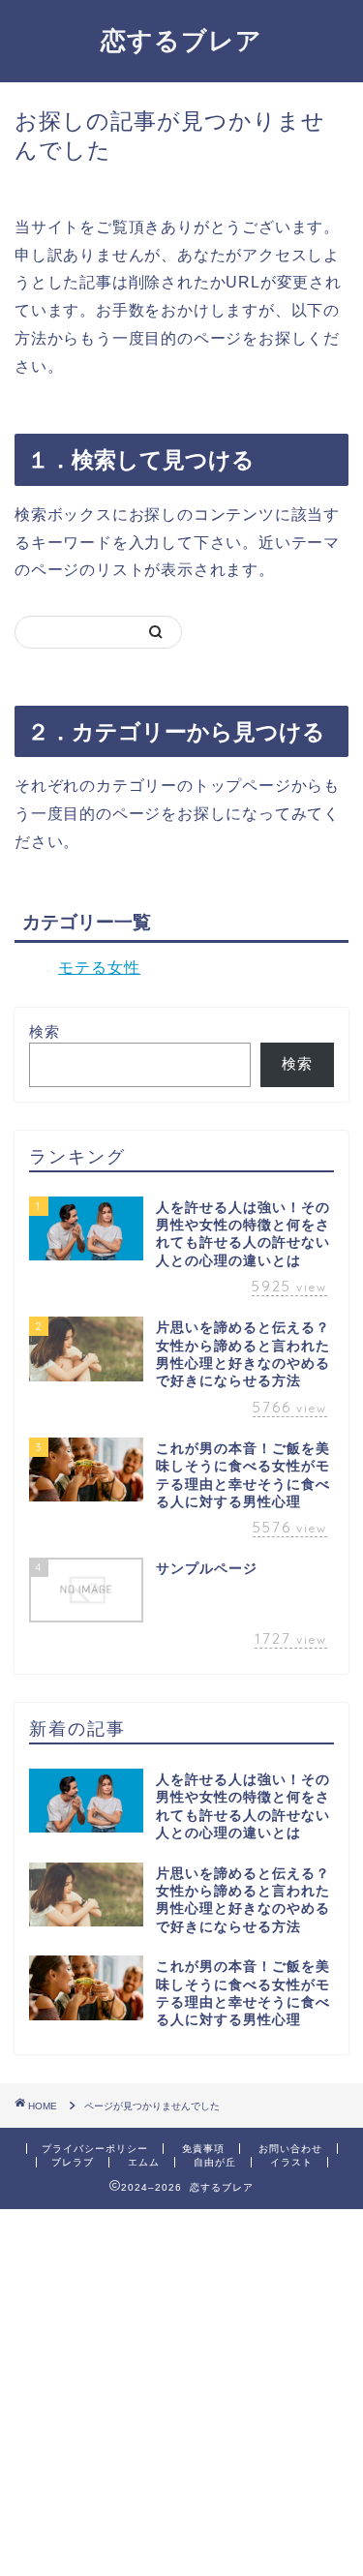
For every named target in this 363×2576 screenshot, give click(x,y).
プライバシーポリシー (95, 2149)
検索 (45, 1031)
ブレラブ (73, 2162)
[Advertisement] (181, 2391)
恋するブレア (181, 40)
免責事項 (203, 2149)
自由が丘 (215, 2162)
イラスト (291, 2162)
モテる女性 (99, 968)
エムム (144, 2162)
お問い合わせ (290, 2149)
